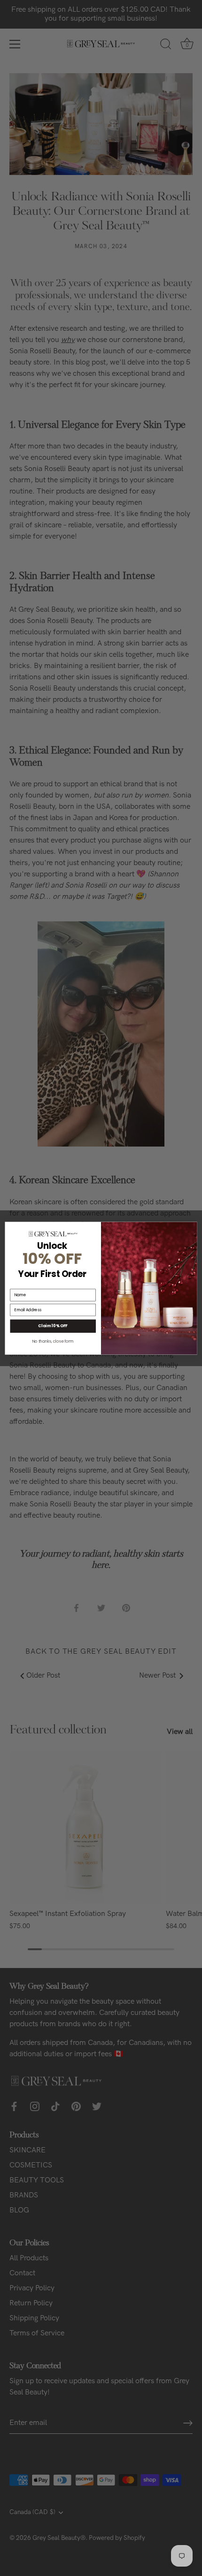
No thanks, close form (53, 1341)
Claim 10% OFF (53, 1326)
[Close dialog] (192, 1227)
